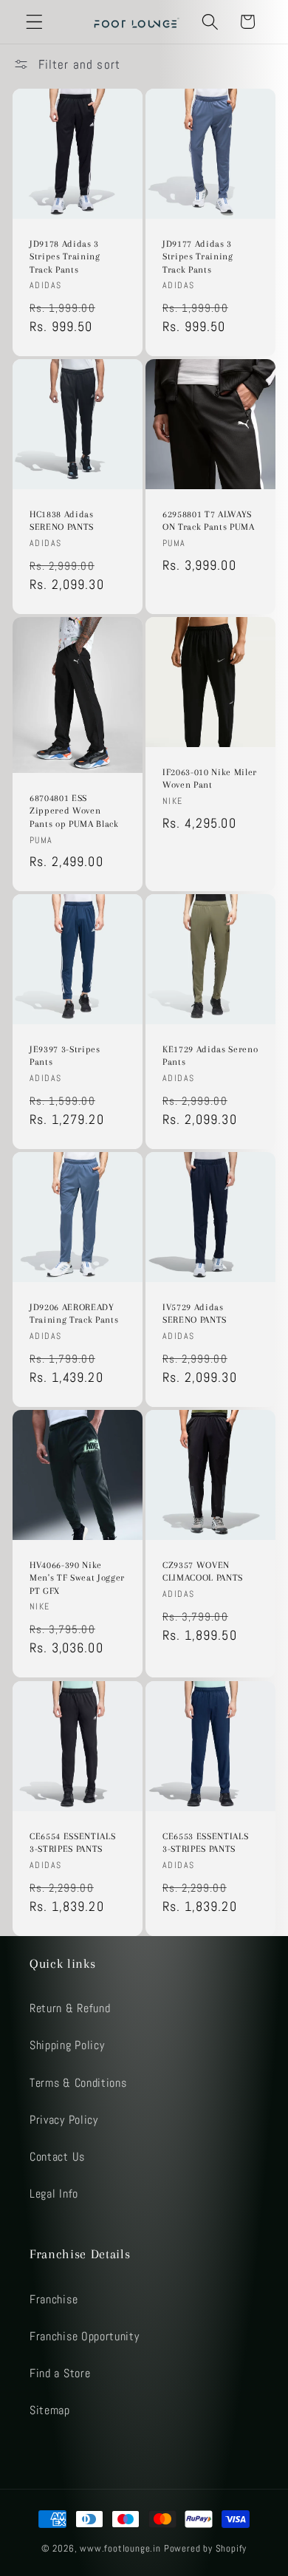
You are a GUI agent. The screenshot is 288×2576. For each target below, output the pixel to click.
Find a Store (60, 2373)
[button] (34, 22)
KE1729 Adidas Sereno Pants (210, 1056)
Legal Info (54, 2194)
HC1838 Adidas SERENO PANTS (62, 521)
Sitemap (50, 2410)
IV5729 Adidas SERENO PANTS (195, 1314)
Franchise (54, 2299)
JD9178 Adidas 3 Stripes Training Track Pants (65, 256)
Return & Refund (70, 2008)
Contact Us (57, 2157)
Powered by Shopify (206, 2549)
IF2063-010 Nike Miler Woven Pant (210, 779)
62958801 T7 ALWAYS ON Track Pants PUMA (209, 521)
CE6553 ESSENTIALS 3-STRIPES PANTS (205, 1843)
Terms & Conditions (78, 2083)
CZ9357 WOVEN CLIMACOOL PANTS (203, 1572)
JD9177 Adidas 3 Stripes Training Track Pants (198, 256)
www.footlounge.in (120, 2549)
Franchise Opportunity (85, 2336)
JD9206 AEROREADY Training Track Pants (74, 1314)
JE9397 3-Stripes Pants (65, 1056)
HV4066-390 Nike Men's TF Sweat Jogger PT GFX (77, 1578)
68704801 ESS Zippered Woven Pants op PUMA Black (74, 811)
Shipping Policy (67, 2045)
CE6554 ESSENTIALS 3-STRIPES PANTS (72, 1843)
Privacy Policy (64, 2120)
